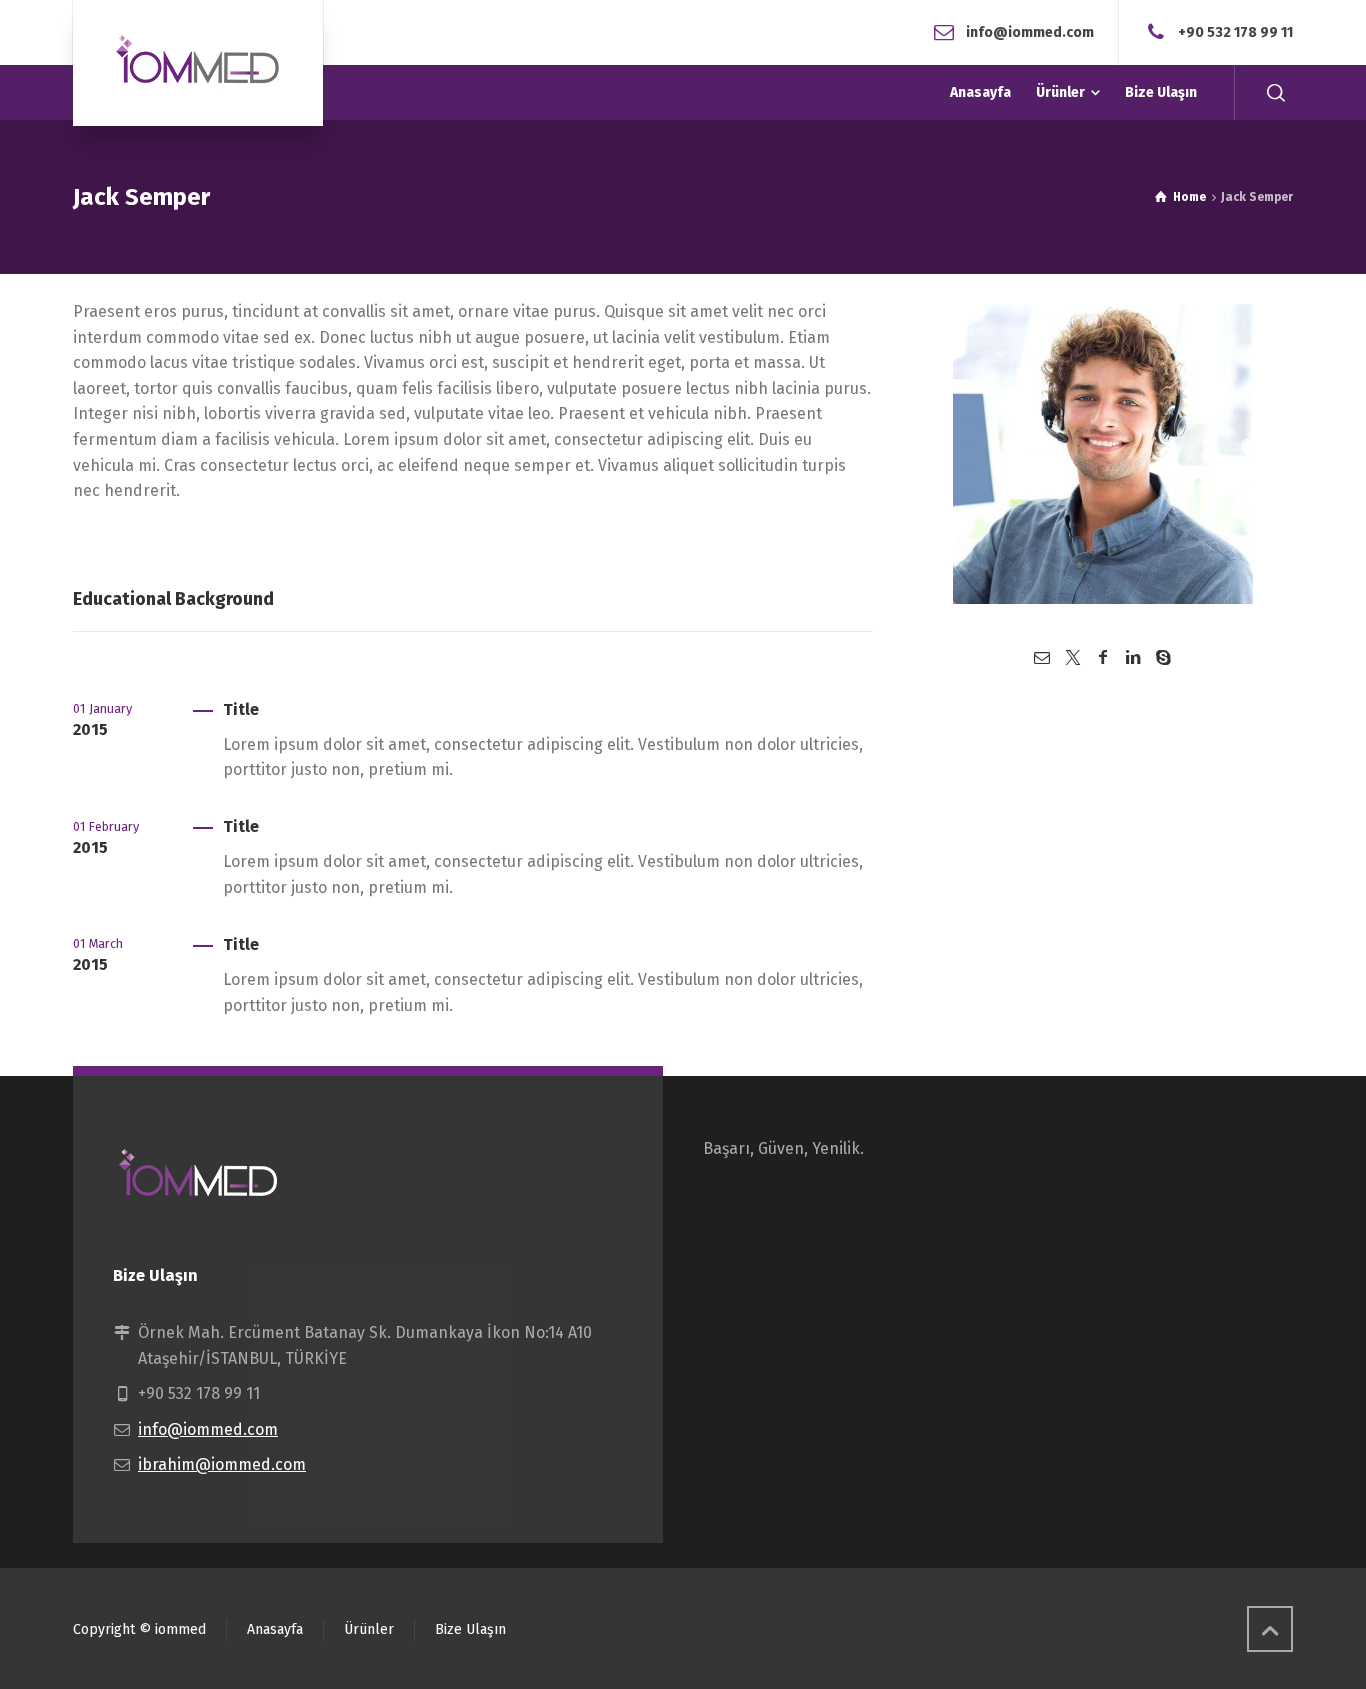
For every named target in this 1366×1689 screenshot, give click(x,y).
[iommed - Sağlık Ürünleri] (198, 63)
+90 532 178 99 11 (1235, 31)
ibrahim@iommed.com (222, 1464)
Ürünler (369, 1629)
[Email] (1042, 657)
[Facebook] (1103, 657)
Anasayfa (275, 1629)
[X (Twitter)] (1072, 657)
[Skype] (1164, 657)
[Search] (1276, 92)
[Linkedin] (1133, 657)
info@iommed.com (1030, 31)
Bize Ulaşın (470, 1629)
